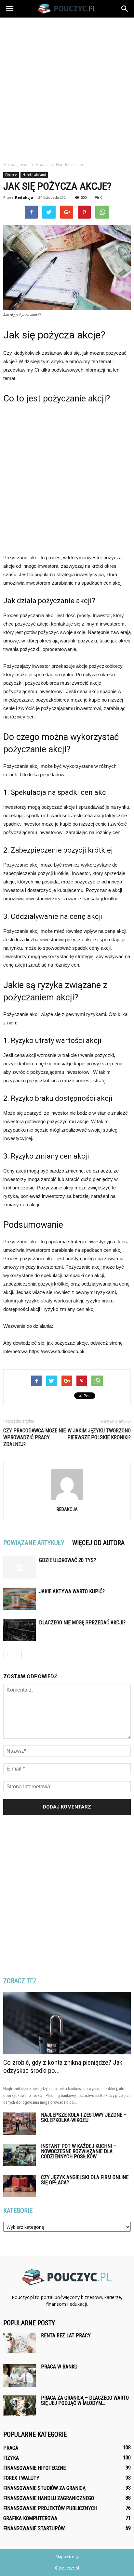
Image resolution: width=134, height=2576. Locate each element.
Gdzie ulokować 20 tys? (67, 1560)
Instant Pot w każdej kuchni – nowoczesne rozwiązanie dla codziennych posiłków (79, 2151)
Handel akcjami (34, 175)
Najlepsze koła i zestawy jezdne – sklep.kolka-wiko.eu (84, 2118)
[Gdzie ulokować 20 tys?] (20, 1568)
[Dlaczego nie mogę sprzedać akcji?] (20, 1630)
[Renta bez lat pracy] (20, 2343)
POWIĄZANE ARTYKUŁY (34, 1543)
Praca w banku (59, 2367)
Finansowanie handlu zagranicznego (49, 2498)
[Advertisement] (67, 88)
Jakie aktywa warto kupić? (72, 1591)
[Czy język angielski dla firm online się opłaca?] (20, 2186)
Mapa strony (67, 2557)
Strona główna (16, 165)
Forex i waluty (21, 2478)
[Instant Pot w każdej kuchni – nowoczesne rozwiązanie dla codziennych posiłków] (20, 2155)
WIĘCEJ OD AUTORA (98, 1543)
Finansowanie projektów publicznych (50, 2508)
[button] (125, 9)
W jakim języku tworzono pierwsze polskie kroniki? (99, 1434)
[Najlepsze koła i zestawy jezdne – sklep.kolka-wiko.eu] (20, 2124)
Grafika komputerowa (30, 2518)
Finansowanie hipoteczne (34, 2468)
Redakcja (24, 197)
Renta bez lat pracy (66, 2335)
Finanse (11, 175)
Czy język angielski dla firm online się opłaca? (85, 2180)
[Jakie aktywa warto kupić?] (20, 1599)
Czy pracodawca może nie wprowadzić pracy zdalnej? (34, 1437)
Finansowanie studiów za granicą (44, 2488)
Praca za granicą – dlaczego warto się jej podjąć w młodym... (85, 2400)
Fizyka (11, 2458)
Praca (11, 2448)
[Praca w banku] (20, 2375)
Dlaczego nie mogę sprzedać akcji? (82, 1623)
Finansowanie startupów (34, 2528)
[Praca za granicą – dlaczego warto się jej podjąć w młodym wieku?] (20, 2406)
